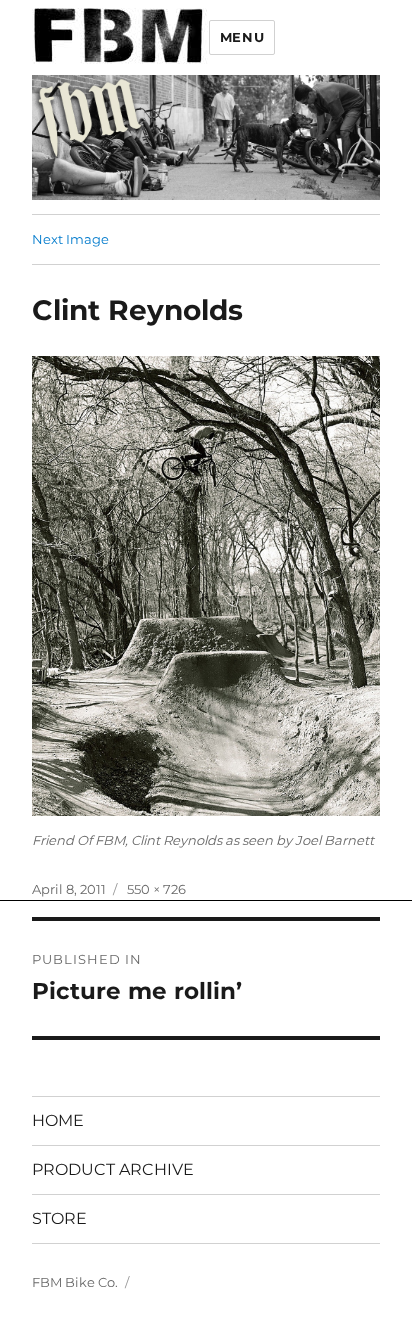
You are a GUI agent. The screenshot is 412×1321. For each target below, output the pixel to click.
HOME (58, 1120)
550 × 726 (156, 889)
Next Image (70, 239)
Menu (242, 37)
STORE (59, 1218)
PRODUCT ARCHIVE (113, 1169)
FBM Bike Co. (75, 1282)
